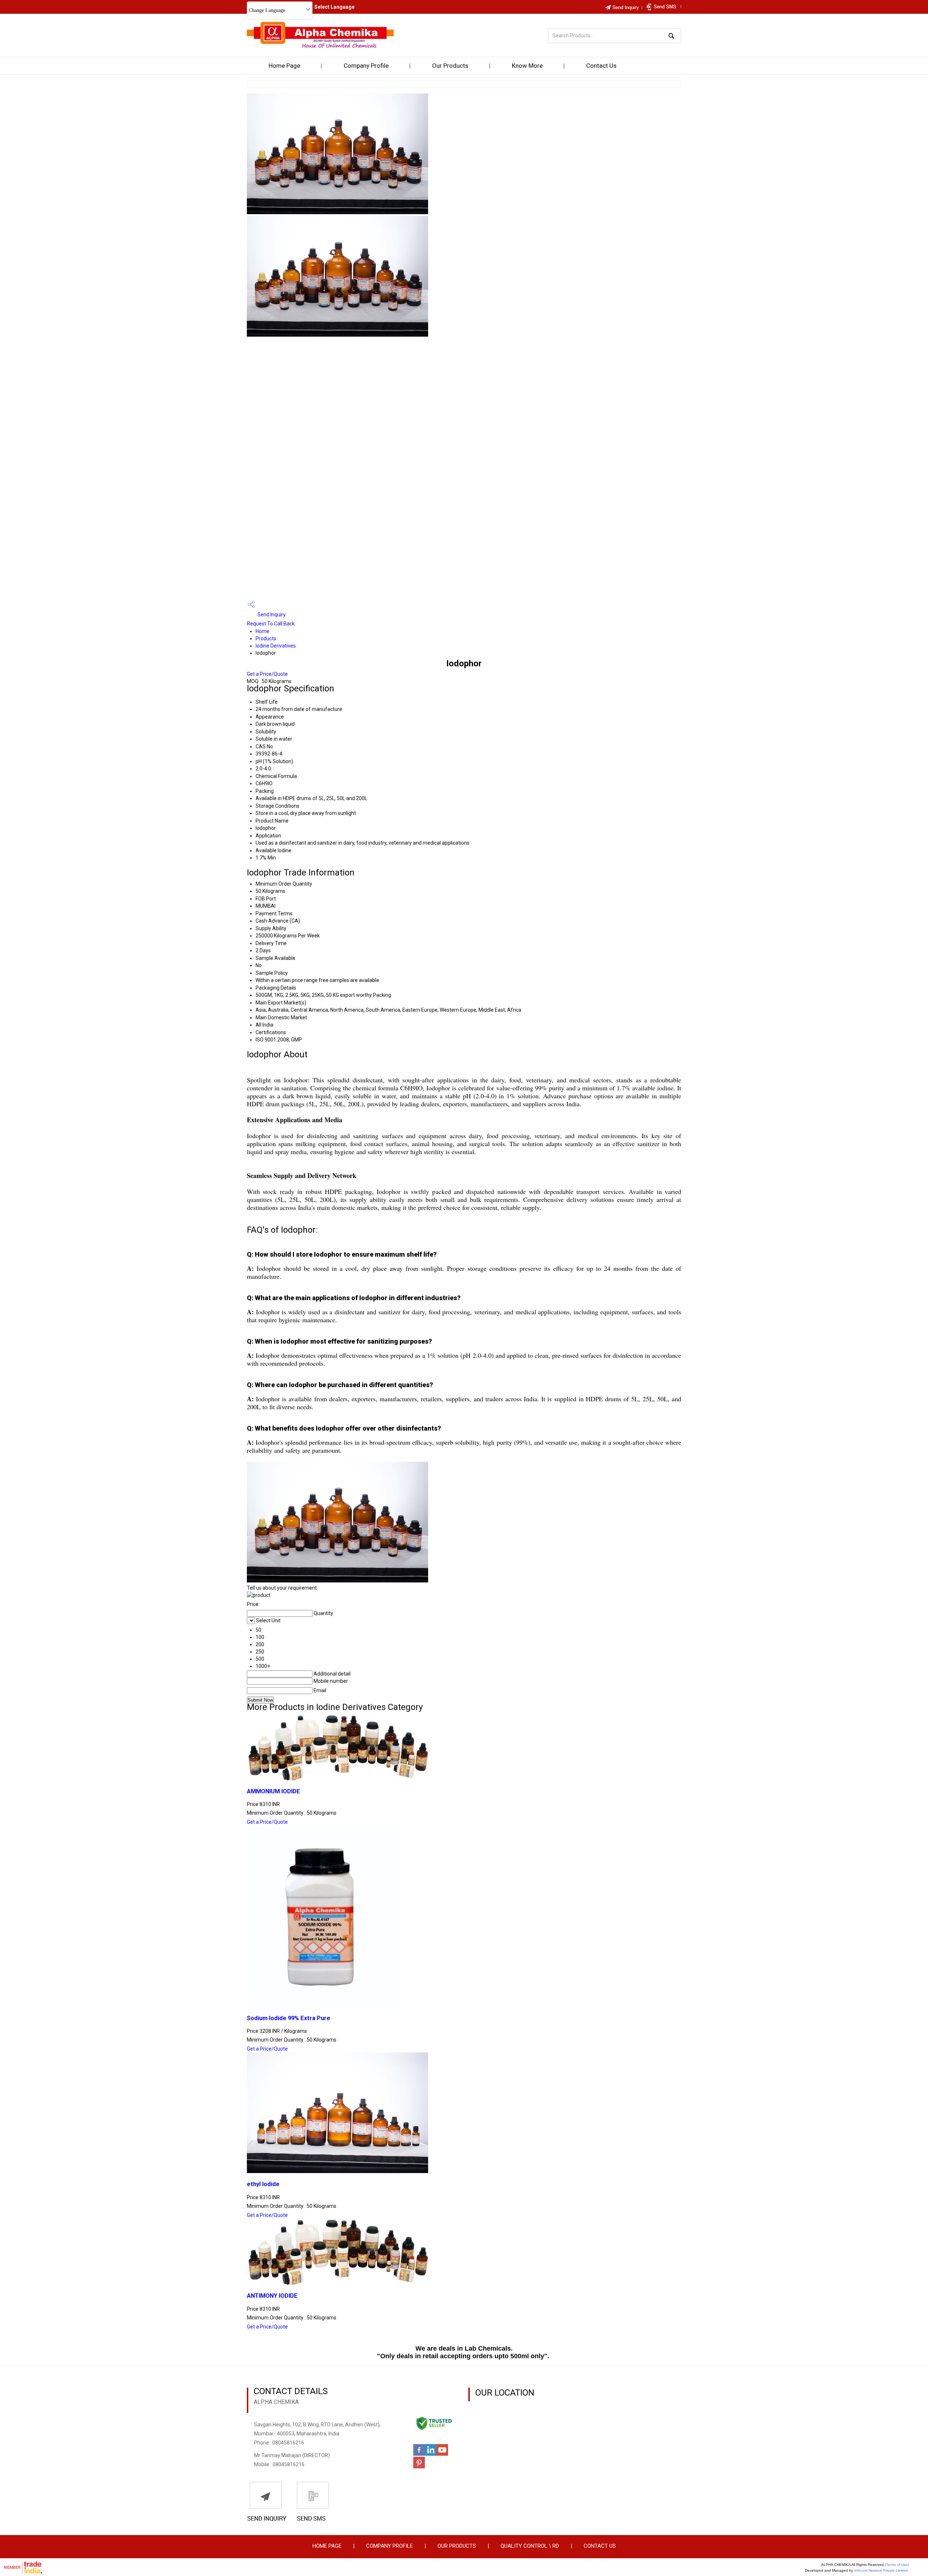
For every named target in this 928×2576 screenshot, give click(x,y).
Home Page (284, 66)
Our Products (450, 66)
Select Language (334, 7)
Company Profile (366, 66)
